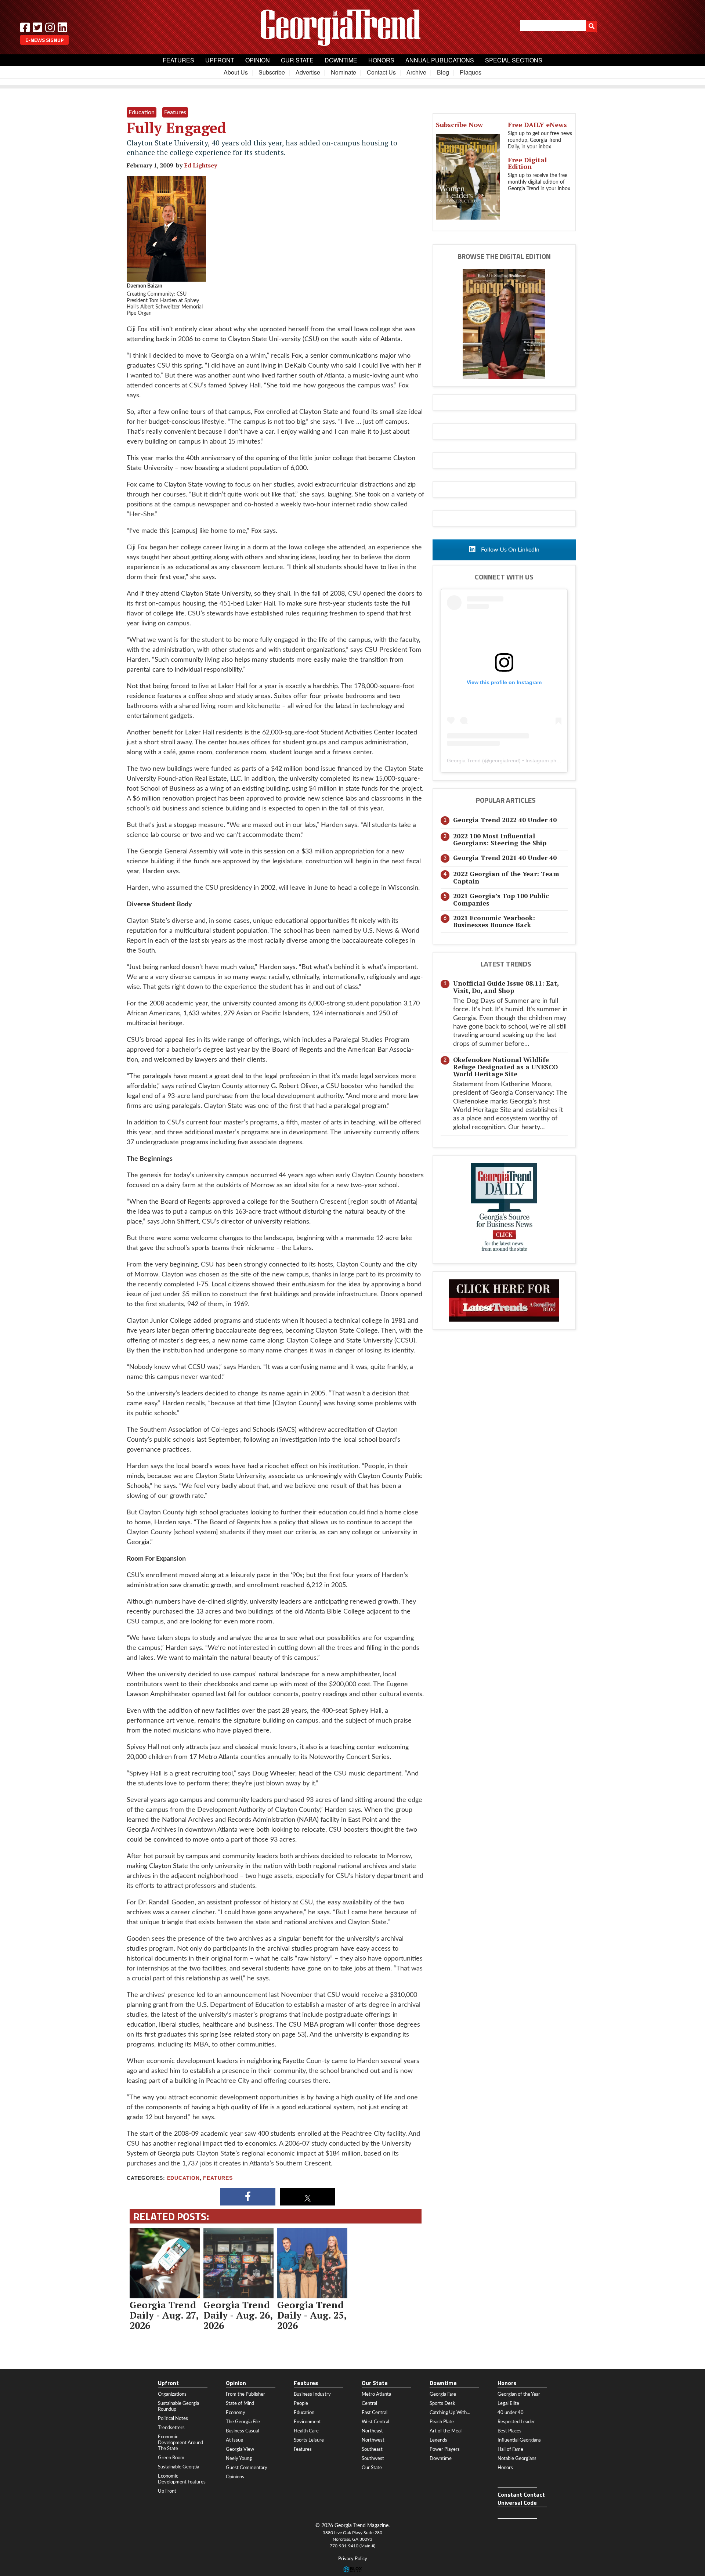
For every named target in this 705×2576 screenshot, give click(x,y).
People (301, 2403)
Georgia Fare (443, 2394)
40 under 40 (511, 2413)
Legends (438, 2440)
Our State (297, 60)
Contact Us (381, 72)
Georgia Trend (464, 760)
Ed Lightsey (200, 165)
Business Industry (312, 2394)
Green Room (171, 2458)
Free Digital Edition (527, 163)
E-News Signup (44, 40)
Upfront (220, 60)
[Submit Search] (592, 26)
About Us (236, 72)
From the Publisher (245, 2394)
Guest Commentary (247, 2468)
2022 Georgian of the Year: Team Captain (506, 877)
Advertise (308, 72)
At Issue (234, 2440)
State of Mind (240, 2403)
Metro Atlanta (376, 2394)
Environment (307, 2422)
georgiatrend (504, 760)
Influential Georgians (519, 2440)
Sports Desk (442, 2403)
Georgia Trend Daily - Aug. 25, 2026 (312, 2315)
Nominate (344, 72)
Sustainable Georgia (178, 2467)
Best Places (509, 2431)
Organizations (172, 2394)
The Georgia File (243, 2422)
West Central (375, 2422)
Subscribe (272, 72)
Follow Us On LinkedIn (509, 550)
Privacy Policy (353, 2559)
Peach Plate (442, 2422)
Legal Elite (508, 2403)
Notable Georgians (517, 2458)
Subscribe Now (459, 124)
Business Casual (242, 2431)
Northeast (372, 2431)
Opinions (235, 2477)
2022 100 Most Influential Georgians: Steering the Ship (500, 839)
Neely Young (239, 2458)
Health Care (306, 2431)
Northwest (373, 2440)
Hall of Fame (510, 2449)
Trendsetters (171, 2428)
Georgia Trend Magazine (352, 28)
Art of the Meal (446, 2431)
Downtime (341, 60)
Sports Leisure (309, 2440)
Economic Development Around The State (180, 2443)
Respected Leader (516, 2422)
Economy (236, 2413)
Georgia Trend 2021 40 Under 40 (505, 858)
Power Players (445, 2449)
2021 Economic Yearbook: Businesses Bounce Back (494, 921)
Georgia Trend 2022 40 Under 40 (505, 820)
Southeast (372, 2449)
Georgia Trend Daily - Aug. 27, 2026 (164, 2315)
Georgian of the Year (519, 2394)
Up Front (167, 2491)
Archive (416, 72)
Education (183, 2178)
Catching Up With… (450, 2413)
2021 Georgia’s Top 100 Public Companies (501, 899)
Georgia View (240, 2449)
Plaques (471, 72)
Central (369, 2403)
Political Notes (173, 2418)
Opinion (258, 60)
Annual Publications (440, 60)
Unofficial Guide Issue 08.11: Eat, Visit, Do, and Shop (506, 987)
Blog (443, 72)
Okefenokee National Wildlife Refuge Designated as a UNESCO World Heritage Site (505, 1067)
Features (178, 60)
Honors (381, 60)
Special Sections (514, 60)
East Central (375, 2413)
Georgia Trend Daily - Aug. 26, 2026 (238, 2315)
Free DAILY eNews (537, 124)
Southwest (373, 2458)
